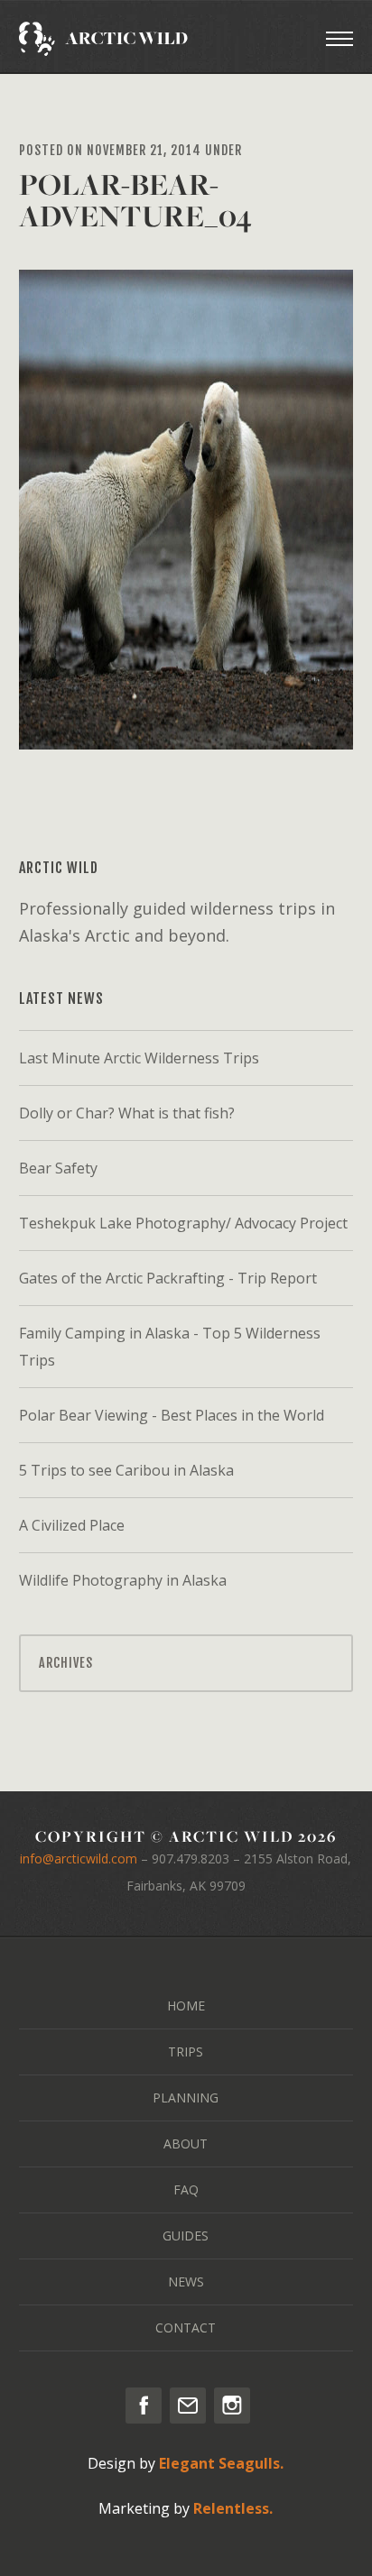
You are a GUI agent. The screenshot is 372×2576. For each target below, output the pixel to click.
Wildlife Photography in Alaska (123, 1580)
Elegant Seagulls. (221, 2463)
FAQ (186, 2190)
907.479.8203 (191, 1858)
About (186, 2144)
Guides (186, 2236)
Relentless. (233, 2508)
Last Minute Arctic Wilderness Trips (139, 1058)
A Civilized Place (72, 1525)
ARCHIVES (66, 1663)
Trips (186, 2052)
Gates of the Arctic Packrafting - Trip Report (168, 1278)
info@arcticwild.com (79, 1858)
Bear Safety (58, 1168)
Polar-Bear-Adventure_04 (135, 200)
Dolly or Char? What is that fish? (127, 1113)
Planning (186, 2098)
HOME (186, 2006)
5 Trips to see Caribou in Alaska (126, 1470)
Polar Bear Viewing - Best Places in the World (172, 1415)
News (186, 2282)
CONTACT (186, 2328)
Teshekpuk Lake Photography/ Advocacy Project (183, 1223)
